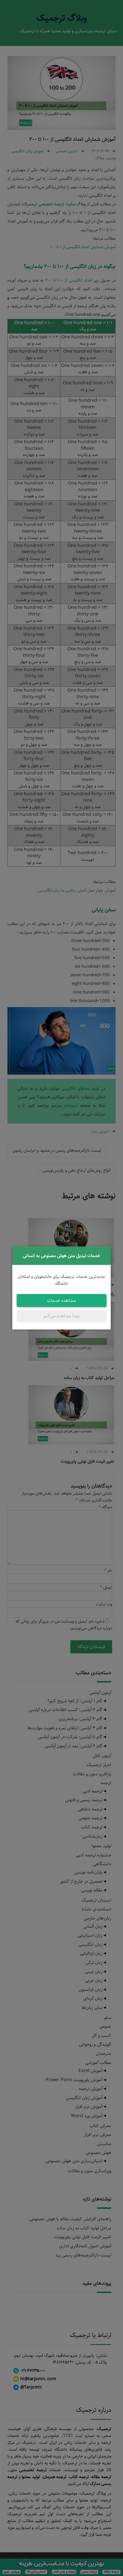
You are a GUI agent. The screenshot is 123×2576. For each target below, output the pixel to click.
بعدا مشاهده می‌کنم (62, 1316)
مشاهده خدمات (61, 1300)
